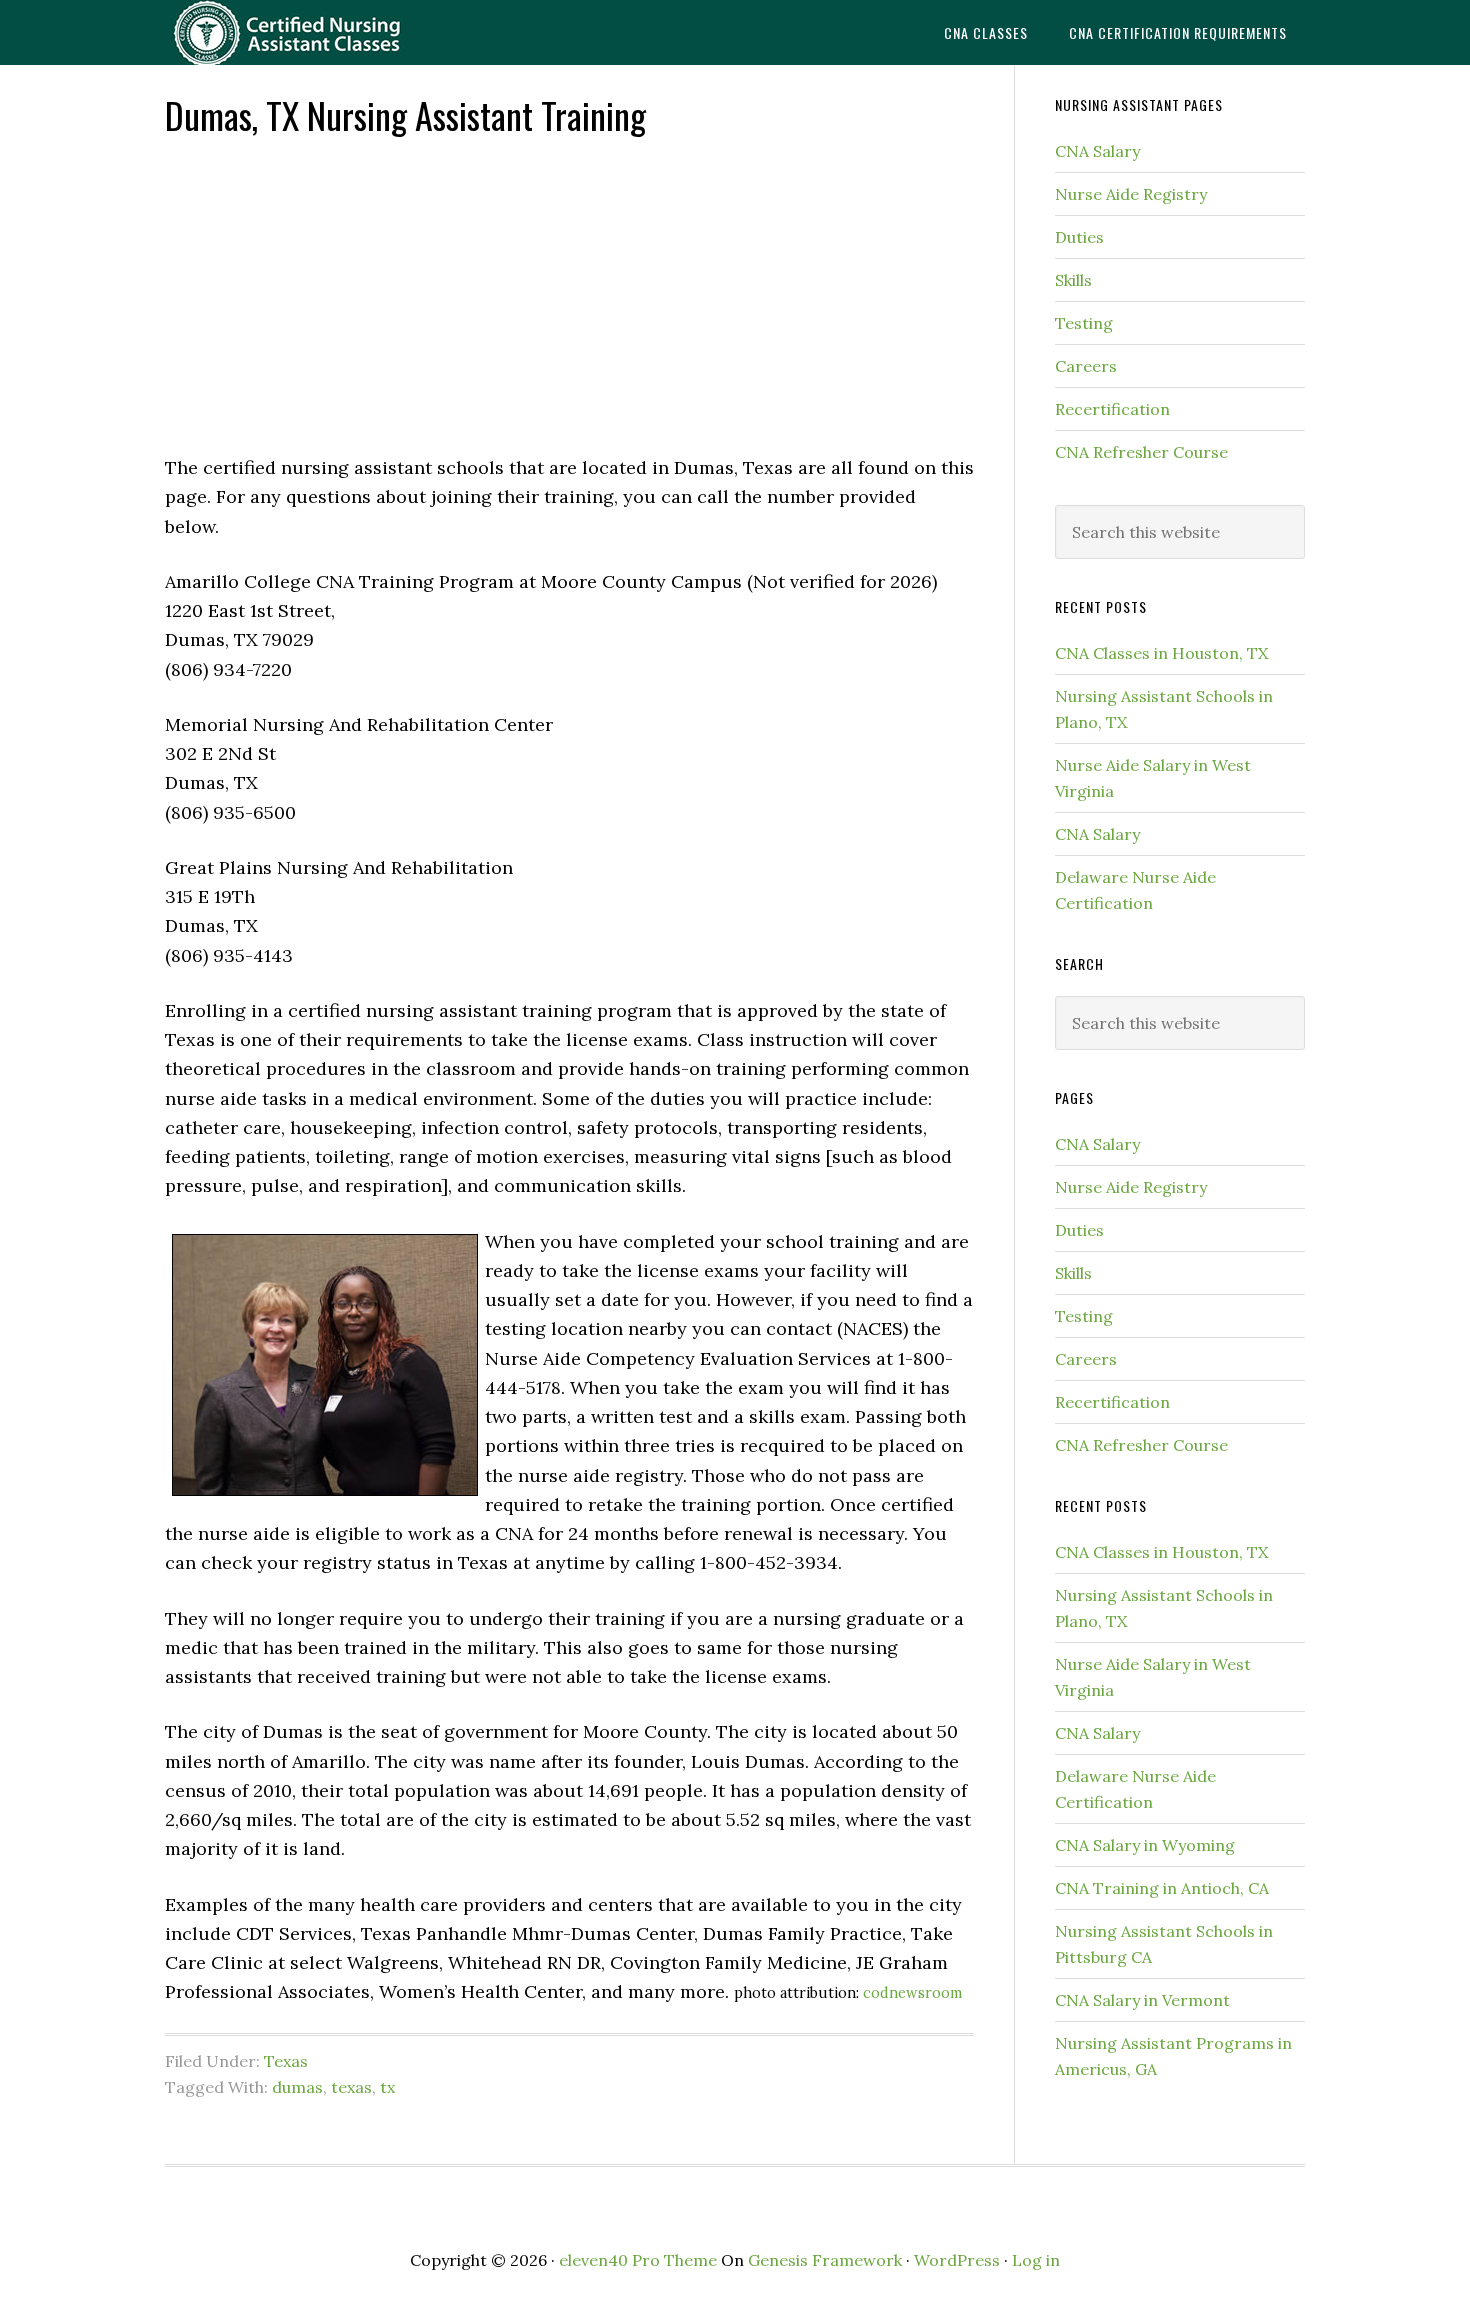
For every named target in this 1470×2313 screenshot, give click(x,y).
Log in (1036, 2260)
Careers (1086, 366)
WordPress (957, 2260)
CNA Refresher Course (1141, 452)
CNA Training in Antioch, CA (1162, 1888)
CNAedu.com (325, 32)
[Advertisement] (569, 293)
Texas (286, 2061)
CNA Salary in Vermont (1142, 2000)
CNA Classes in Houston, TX (1161, 653)
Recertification (1112, 409)
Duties (1079, 237)
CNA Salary (1097, 151)
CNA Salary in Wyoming (1145, 1845)
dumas (297, 2087)
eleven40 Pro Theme (638, 2260)
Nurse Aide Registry (1131, 194)
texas (351, 2087)
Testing (1084, 323)
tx (387, 2087)
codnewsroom (912, 1993)
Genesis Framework (825, 2260)
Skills (1073, 280)
